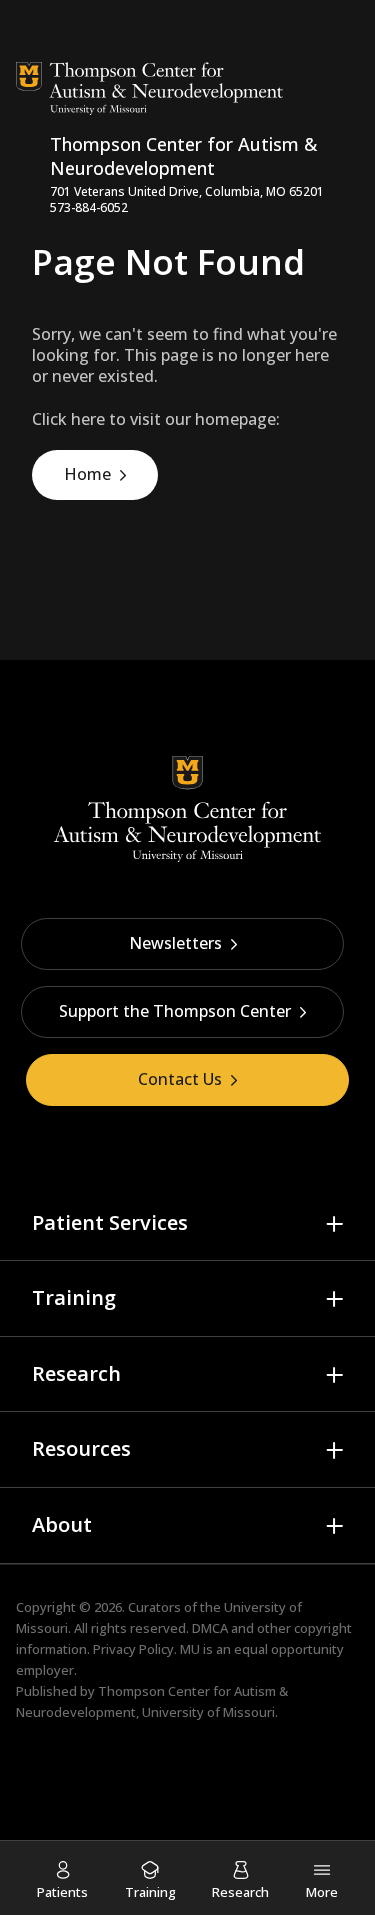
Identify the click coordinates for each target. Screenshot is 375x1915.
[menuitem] (62, 1879)
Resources (81, 1448)
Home (87, 474)
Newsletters (175, 943)
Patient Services (110, 1222)
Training (74, 1297)
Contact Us (180, 1079)
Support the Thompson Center (175, 1011)
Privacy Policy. (135, 1649)
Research (76, 1373)
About (62, 1524)
